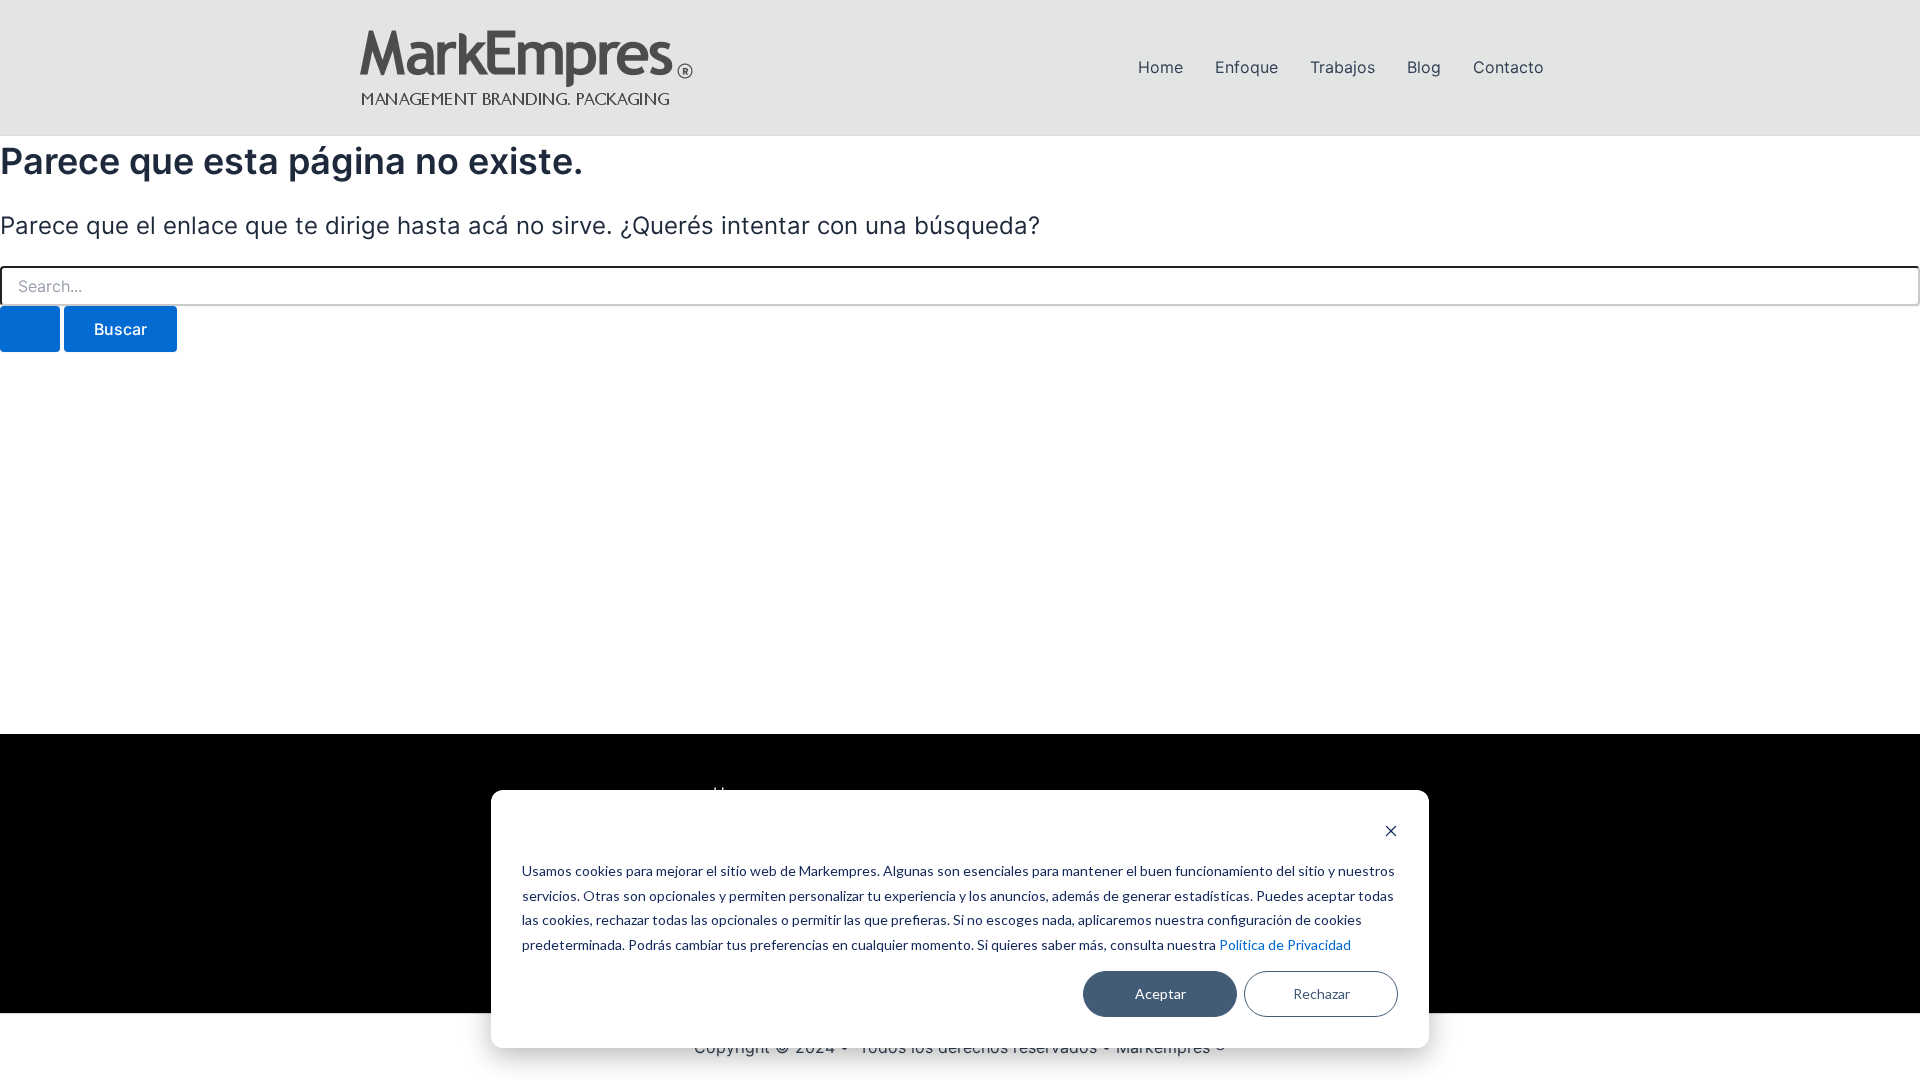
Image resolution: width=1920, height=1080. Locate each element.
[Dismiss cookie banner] (1391, 833)
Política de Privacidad (1285, 944)
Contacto (1508, 67)
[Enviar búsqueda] (30, 329)
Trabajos (1342, 67)
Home (1160, 67)
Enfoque (1246, 67)
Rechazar (1321, 993)
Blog (1424, 67)
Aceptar (1160, 993)
